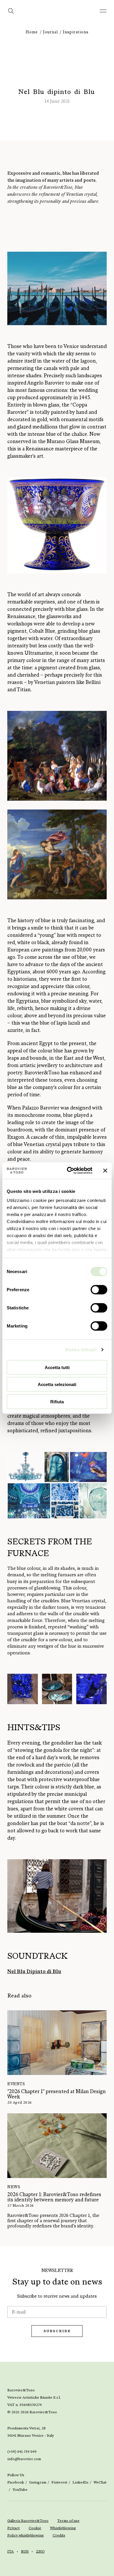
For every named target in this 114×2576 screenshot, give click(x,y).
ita (11, 2551)
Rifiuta (57, 1401)
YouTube (20, 2490)
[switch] (99, 1289)
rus (25, 2551)
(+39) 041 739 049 (22, 2452)
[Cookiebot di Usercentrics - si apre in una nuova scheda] (69, 1171)
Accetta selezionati (57, 1384)
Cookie (35, 2528)
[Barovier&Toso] (57, 15)
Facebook (16, 2482)
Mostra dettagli (81, 1350)
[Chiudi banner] (105, 1171)
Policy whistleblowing (26, 2535)
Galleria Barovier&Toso (28, 2521)
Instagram (38, 2482)
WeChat (100, 2482)
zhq (40, 2551)
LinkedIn (80, 2482)
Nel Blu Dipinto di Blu (34, 1971)
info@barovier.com (24, 2459)
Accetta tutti (57, 1367)
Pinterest (59, 2482)
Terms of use (68, 2521)
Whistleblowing (63, 2528)
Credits (59, 2535)
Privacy (14, 2528)
